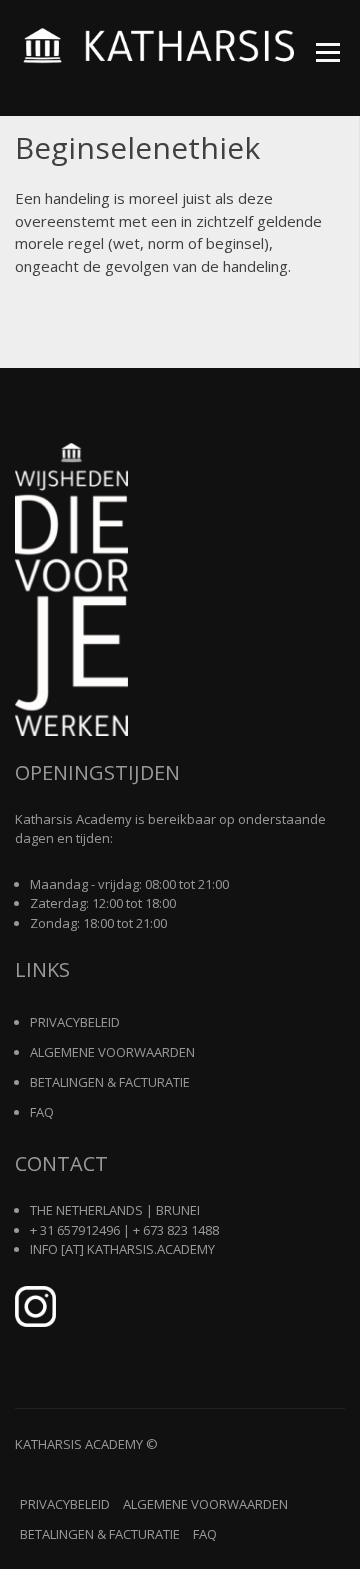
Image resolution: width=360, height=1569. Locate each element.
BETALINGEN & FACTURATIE (110, 1082)
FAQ (42, 1112)
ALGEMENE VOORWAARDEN (112, 1052)
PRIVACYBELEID (75, 1022)
